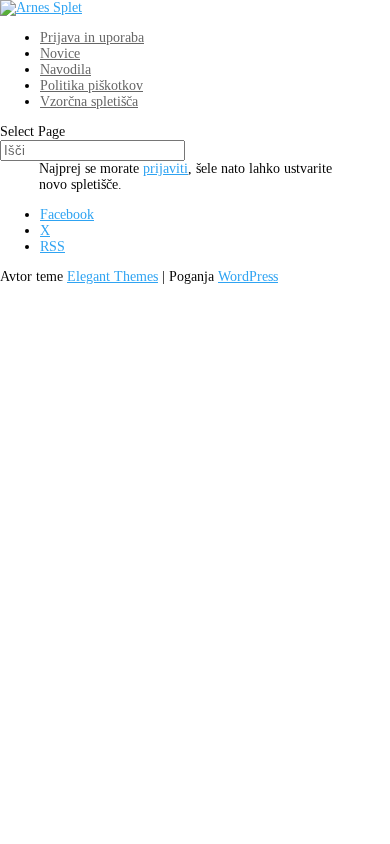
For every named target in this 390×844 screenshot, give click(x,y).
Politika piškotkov (91, 85)
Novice (60, 53)
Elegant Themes (112, 276)
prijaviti (165, 168)
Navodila (65, 69)
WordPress (248, 276)
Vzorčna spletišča (89, 101)
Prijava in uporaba (92, 37)
